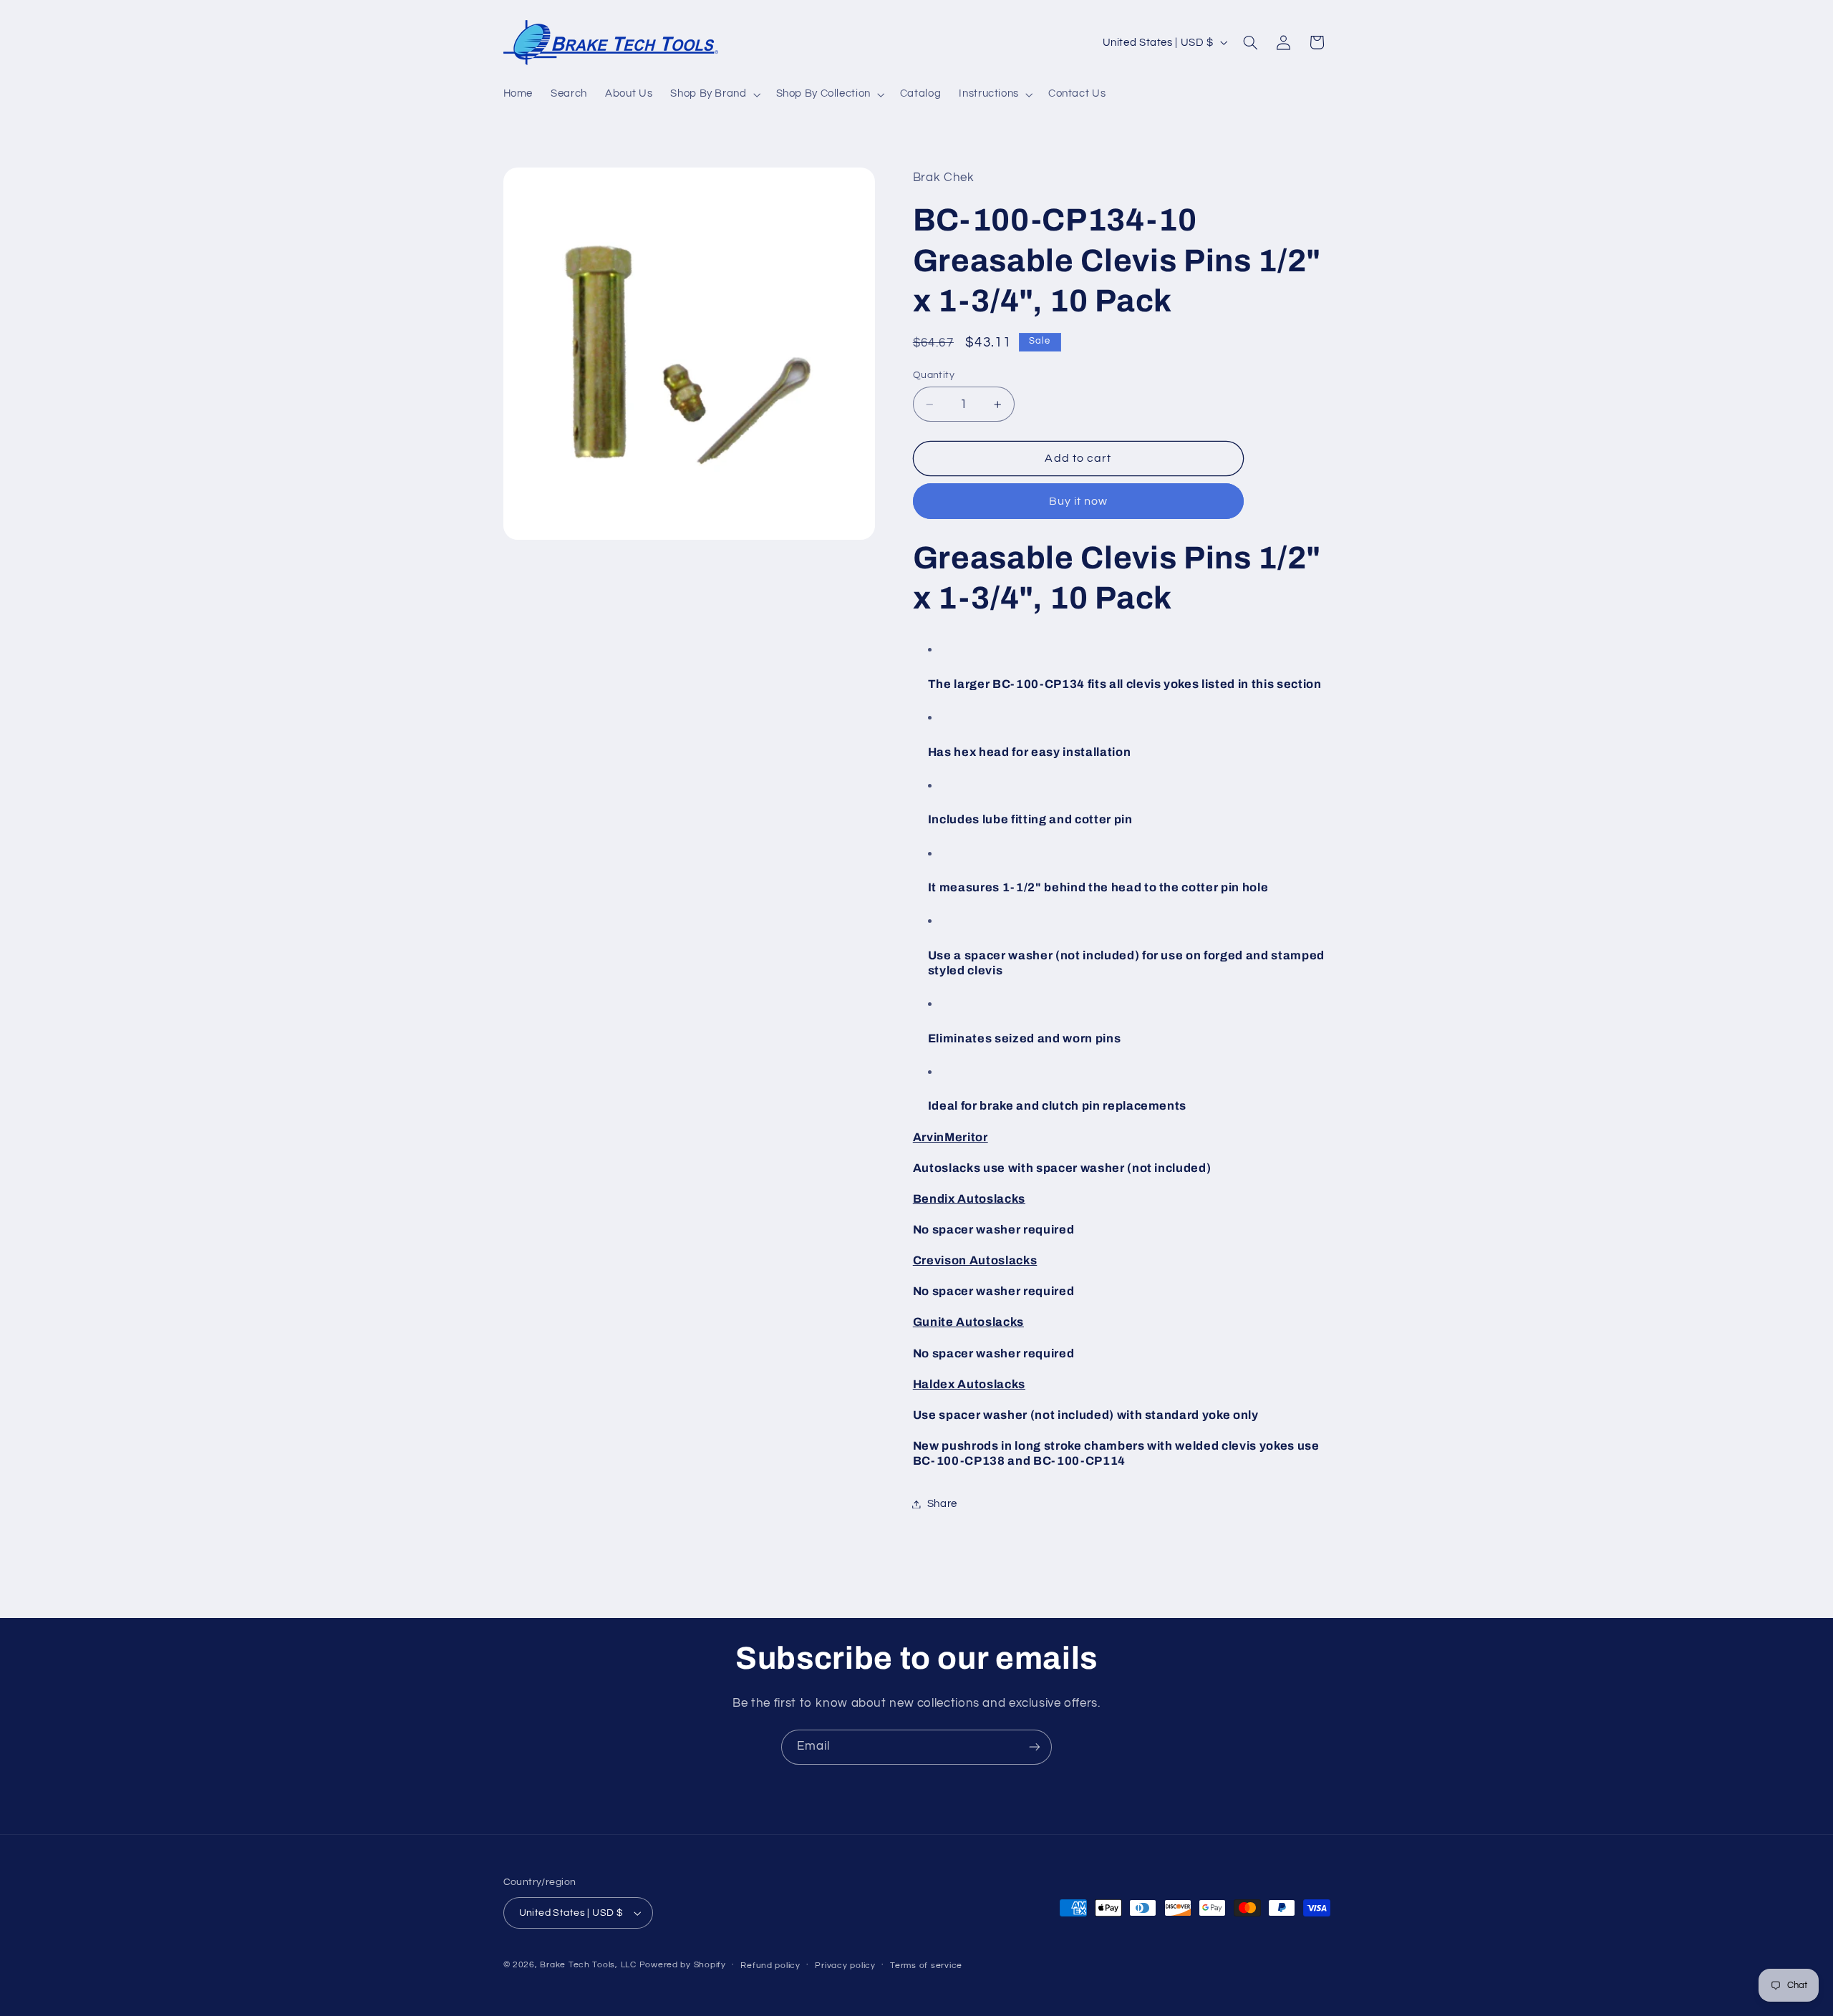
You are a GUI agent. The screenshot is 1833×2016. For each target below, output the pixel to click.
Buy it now (1079, 501)
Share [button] (942, 1504)
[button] (714, 94)
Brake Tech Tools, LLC (588, 1965)
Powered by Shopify (683, 1965)
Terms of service (926, 1966)
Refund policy (770, 1966)
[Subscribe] (1035, 1747)
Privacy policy (845, 1966)
